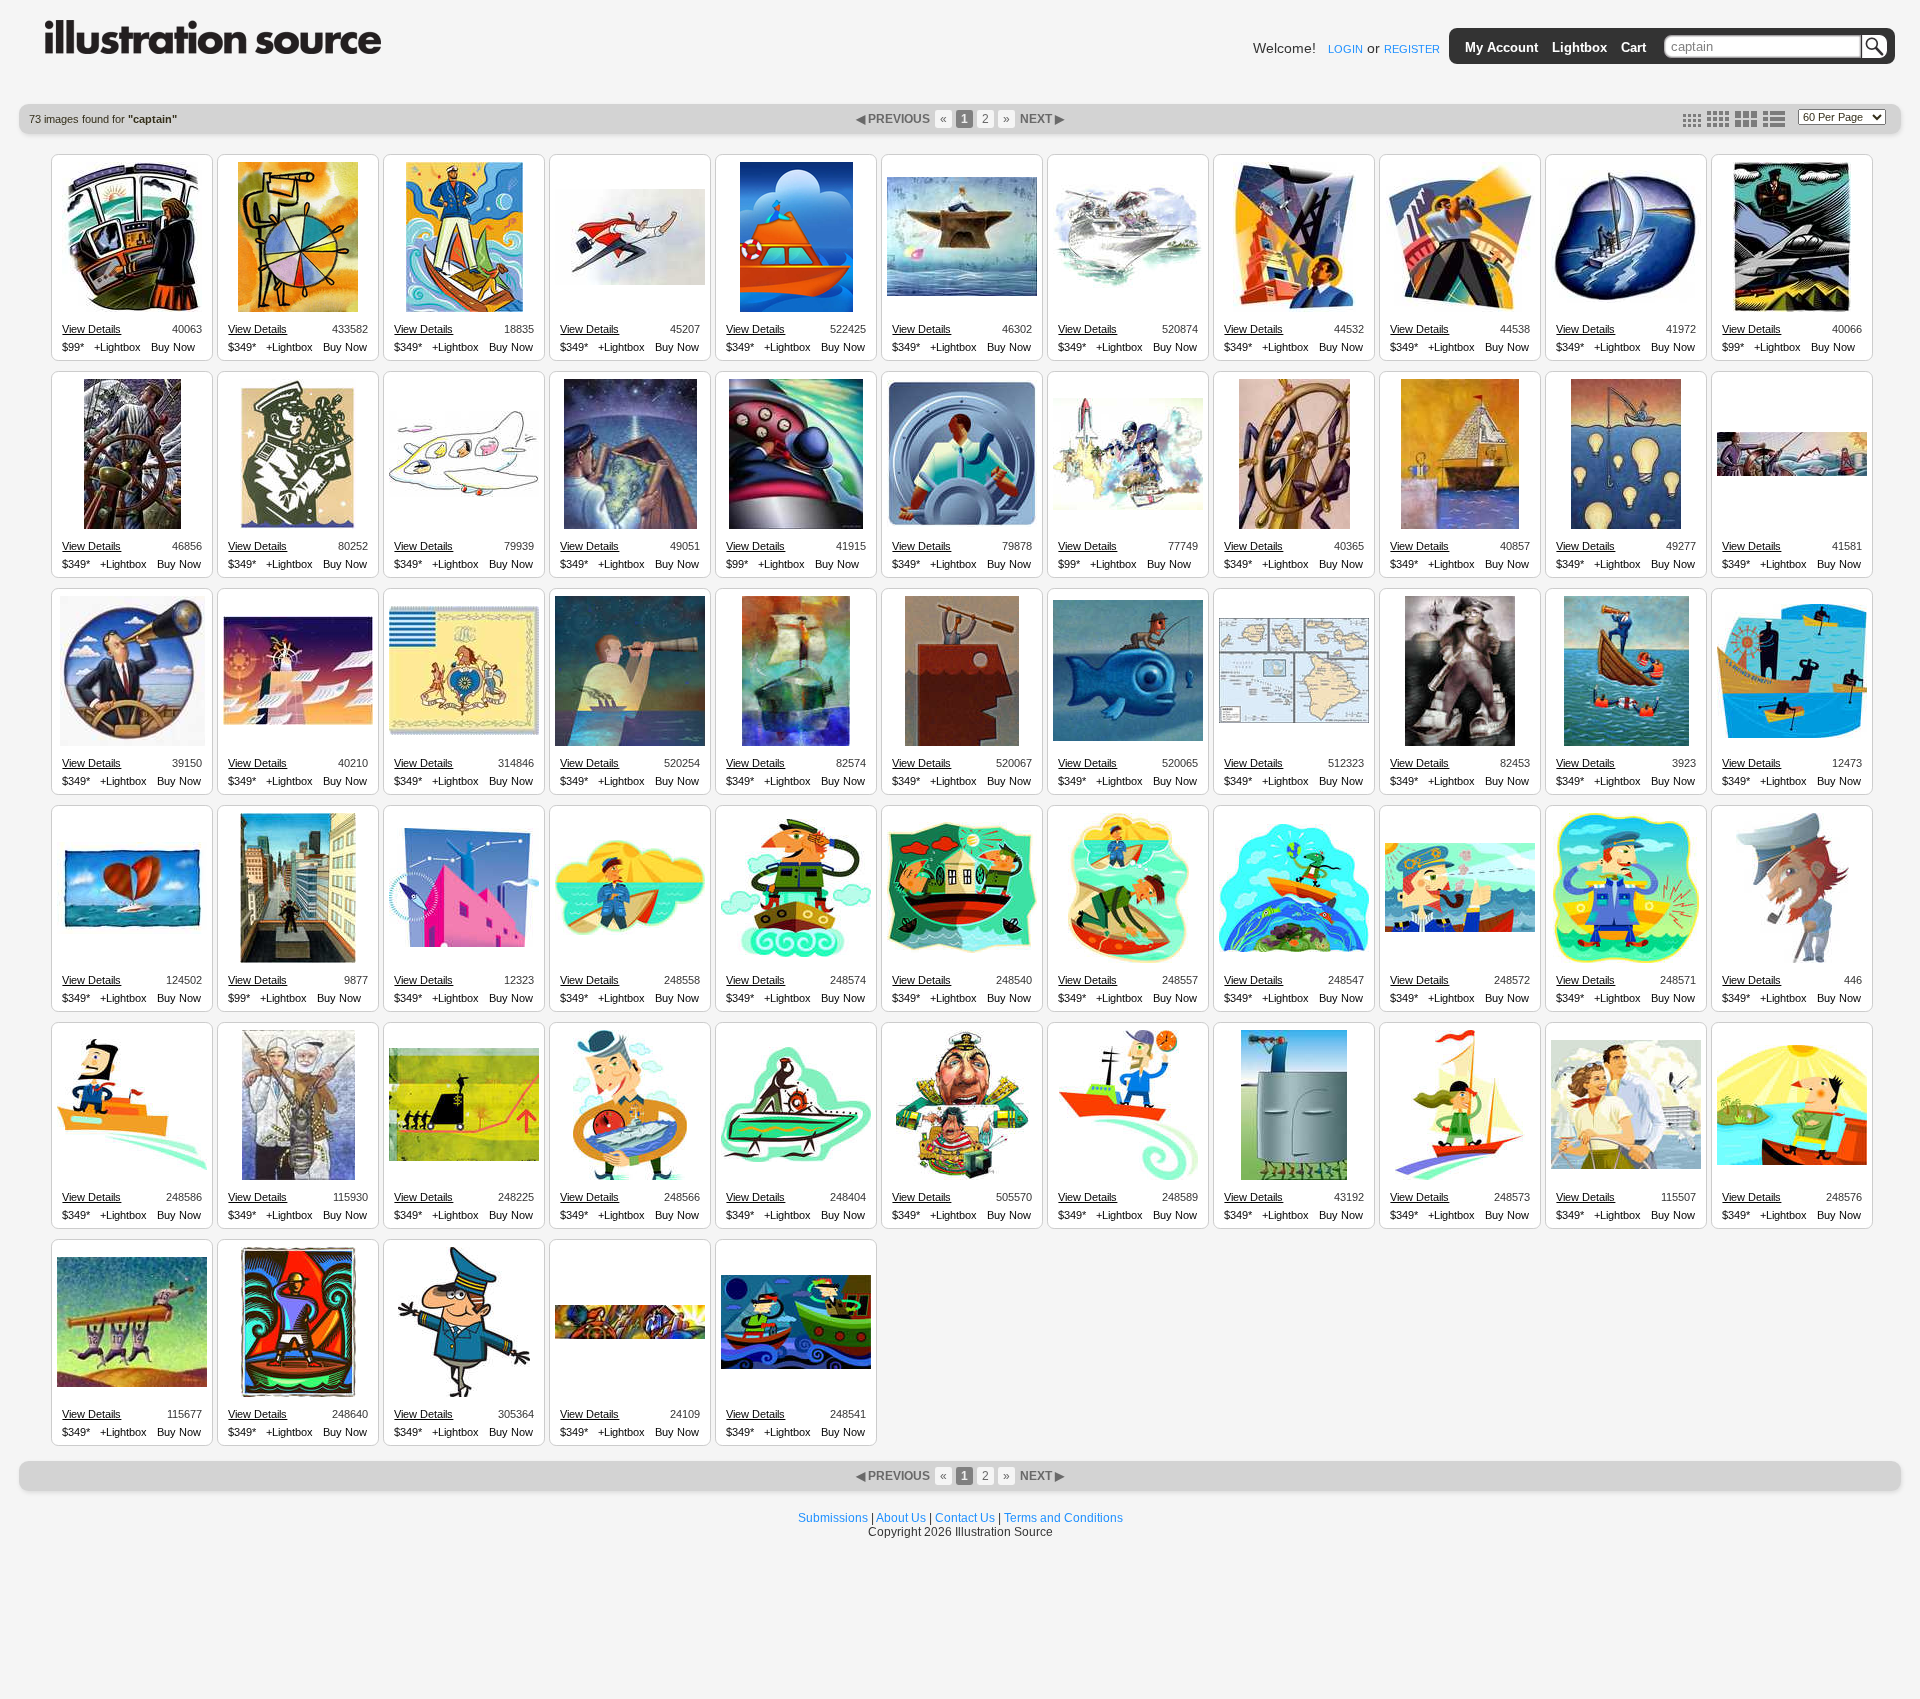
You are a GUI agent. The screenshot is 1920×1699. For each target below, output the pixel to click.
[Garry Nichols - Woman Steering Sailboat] (1626, 300)
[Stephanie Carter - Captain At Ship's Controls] (132, 309)
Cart (1633, 47)
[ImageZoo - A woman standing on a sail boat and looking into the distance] (1460, 1177)
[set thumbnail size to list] (1774, 123)
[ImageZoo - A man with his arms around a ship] (630, 1177)
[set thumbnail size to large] (1746, 123)
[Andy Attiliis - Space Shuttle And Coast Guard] (1128, 507)
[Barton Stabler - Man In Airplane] (796, 526)
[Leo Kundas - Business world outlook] (1460, 309)
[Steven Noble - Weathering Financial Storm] (132, 526)
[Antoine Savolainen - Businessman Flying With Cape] (630, 282)
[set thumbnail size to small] (1692, 123)
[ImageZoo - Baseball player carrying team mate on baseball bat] (132, 1384)
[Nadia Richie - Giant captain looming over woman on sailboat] (464, 309)
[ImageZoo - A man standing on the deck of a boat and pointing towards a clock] (1128, 1177)
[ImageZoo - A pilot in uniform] (464, 1394)
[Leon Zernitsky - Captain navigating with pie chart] (298, 309)
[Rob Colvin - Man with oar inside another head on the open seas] (962, 743)
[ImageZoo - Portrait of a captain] (1792, 960)
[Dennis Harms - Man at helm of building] (298, 722)
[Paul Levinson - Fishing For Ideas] (1626, 526)
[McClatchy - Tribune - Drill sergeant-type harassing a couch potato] (962, 1177)
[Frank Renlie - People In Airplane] (464, 494)
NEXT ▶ (1040, 119)
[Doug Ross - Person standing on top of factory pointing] (464, 944)
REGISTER (1412, 49)
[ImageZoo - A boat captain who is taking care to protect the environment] (1294, 949)
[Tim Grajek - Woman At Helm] (1792, 473)
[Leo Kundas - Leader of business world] (1294, 309)
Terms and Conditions (1063, 1518)
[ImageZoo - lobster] (298, 1177)
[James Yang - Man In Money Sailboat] (1460, 526)
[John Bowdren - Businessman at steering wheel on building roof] (298, 960)
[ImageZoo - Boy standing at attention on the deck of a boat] (298, 1394)
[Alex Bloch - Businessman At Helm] (962, 524)
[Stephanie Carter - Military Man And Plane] (1792, 309)
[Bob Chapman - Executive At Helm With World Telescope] (132, 743)
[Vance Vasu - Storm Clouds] (796, 309)
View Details (91, 329)
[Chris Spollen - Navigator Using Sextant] (298, 526)
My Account (1501, 47)
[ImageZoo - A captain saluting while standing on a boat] (796, 954)
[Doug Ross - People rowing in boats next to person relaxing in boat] (1792, 735)
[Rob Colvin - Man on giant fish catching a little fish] (1128, 738)
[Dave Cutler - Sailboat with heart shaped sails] (132, 931)
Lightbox (1579, 47)
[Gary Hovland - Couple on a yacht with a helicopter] (1128, 287)
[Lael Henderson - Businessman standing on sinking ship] (1626, 743)
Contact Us (965, 1518)
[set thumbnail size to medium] (1718, 123)
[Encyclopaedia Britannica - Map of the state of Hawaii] (1294, 720)
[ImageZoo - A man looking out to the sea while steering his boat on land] (796, 1159)
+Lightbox (117, 347)
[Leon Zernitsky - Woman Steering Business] (630, 1336)
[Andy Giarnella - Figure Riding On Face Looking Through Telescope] (1294, 1177)
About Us (901, 1518)
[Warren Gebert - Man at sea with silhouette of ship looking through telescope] (630, 743)
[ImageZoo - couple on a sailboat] (1626, 1166)
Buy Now (173, 347)
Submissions (833, 1518)
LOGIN (1345, 49)
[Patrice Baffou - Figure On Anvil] (962, 293)
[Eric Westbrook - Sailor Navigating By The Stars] (630, 526)
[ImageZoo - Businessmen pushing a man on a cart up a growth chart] (464, 1158)
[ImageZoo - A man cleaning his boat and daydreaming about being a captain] (1128, 960)
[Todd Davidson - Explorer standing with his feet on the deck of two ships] (1460, 743)
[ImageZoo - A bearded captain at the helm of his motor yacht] (132, 1167)
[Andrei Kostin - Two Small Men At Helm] (1294, 526)
